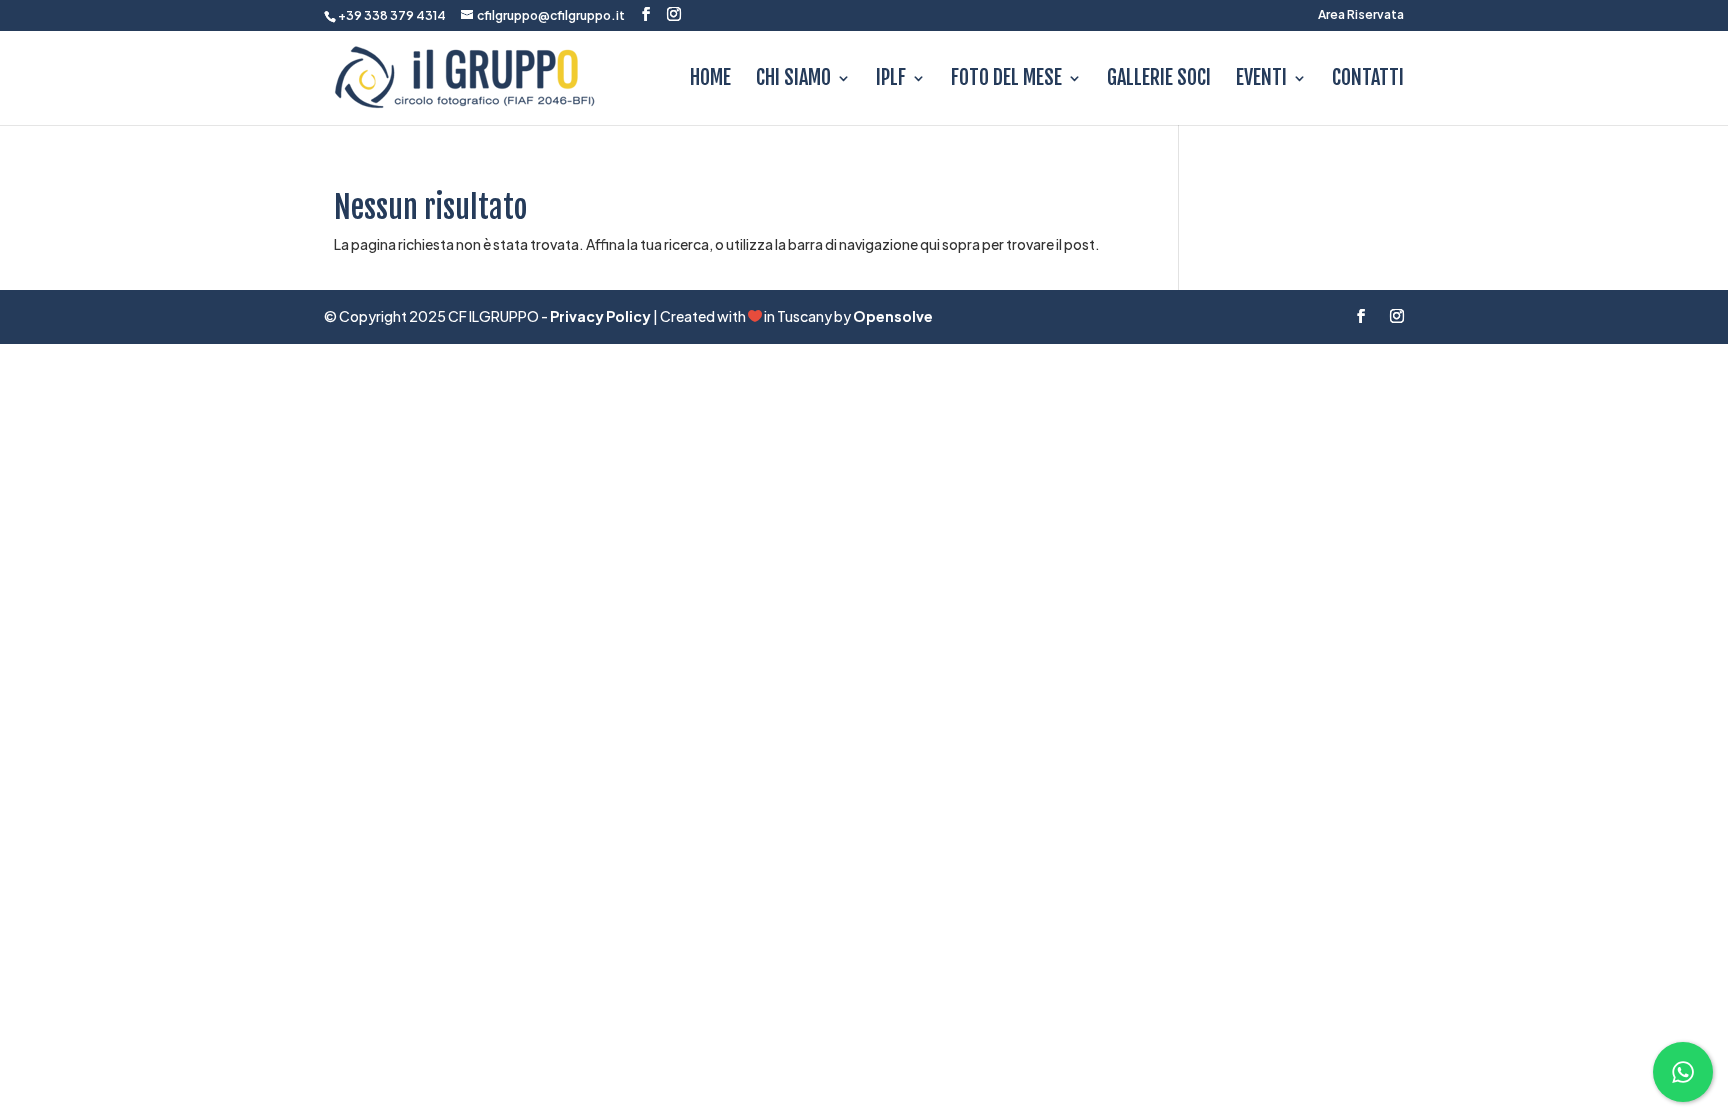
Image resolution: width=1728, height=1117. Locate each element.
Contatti (1368, 80)
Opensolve (893, 316)
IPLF (891, 80)
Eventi (1261, 80)
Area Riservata (1361, 15)
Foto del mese (1006, 80)
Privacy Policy (600, 316)
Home (710, 80)
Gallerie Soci (1159, 80)
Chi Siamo (793, 80)
